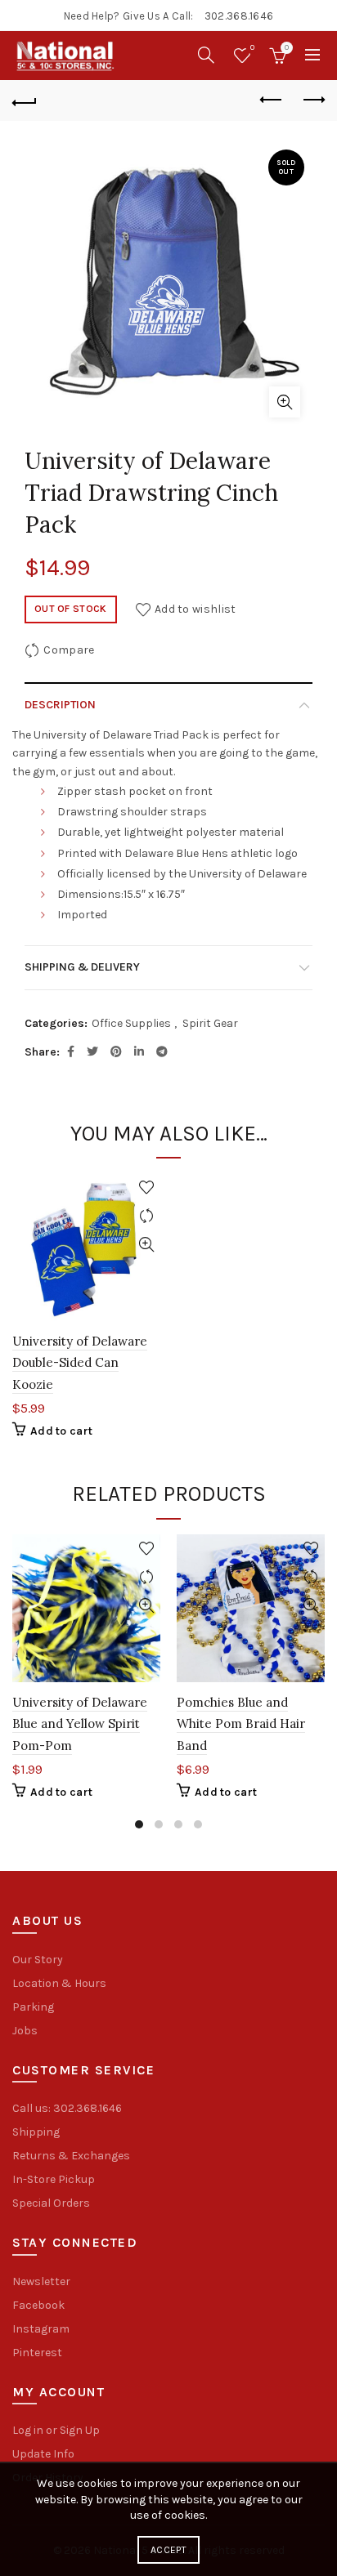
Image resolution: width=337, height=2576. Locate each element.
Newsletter (41, 2281)
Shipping (36, 2132)
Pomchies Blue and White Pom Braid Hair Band (241, 1724)
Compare (69, 649)
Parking (33, 2007)
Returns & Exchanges (71, 2156)
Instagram (41, 2329)
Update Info (43, 2454)
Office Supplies (131, 1023)
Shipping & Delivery (82, 967)
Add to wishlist (195, 608)
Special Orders (51, 2203)
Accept (168, 2550)
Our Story (38, 1960)
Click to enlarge (285, 402)
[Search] (206, 55)
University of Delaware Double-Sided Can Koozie (80, 1363)
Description (60, 705)
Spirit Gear (210, 1023)
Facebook (38, 2305)
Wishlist (252, 48)
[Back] (25, 100)
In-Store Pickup (54, 2179)
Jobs (25, 2031)
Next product (312, 100)
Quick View (146, 1245)
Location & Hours (59, 1983)
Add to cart (61, 1431)
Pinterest (37, 2353)
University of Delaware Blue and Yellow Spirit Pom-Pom (80, 1724)
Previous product (272, 100)
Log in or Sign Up (56, 2430)
